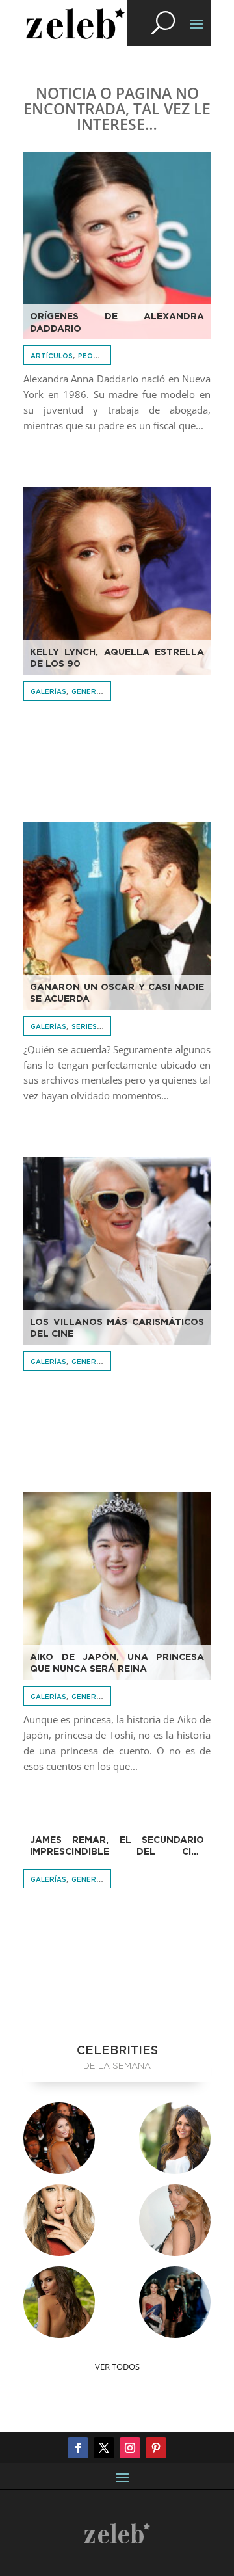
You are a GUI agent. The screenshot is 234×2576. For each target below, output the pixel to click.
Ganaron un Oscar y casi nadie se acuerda (117, 993)
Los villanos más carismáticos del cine (117, 1328)
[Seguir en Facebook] (78, 2448)
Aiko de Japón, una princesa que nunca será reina (117, 1663)
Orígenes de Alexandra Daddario (117, 323)
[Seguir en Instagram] (130, 2448)
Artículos (52, 356)
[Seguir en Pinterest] (156, 2448)
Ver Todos (117, 2367)
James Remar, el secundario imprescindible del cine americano (117, 1847)
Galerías (48, 692)
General (88, 692)
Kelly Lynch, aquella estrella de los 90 (117, 658)
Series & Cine (97, 1027)
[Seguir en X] (104, 2448)
